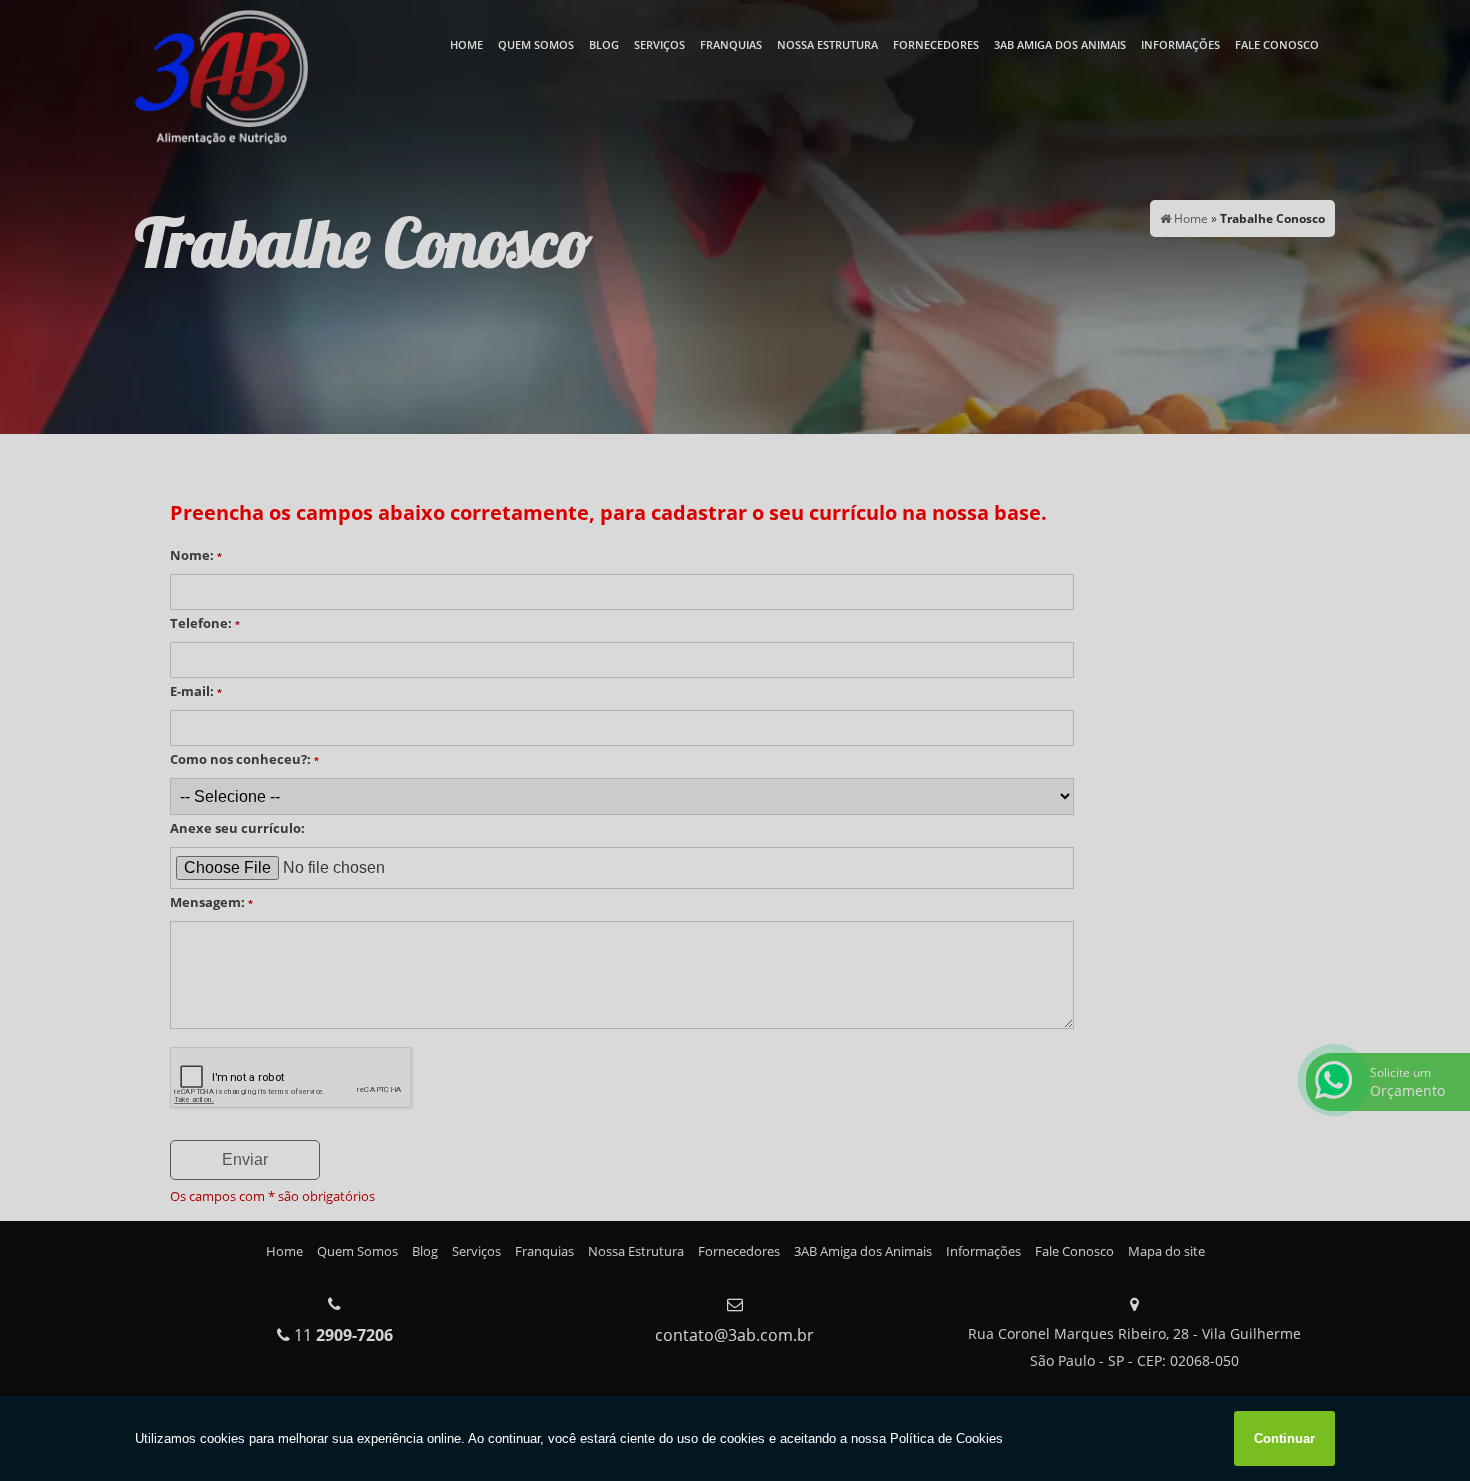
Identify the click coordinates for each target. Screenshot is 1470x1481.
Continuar (1284, 1438)
